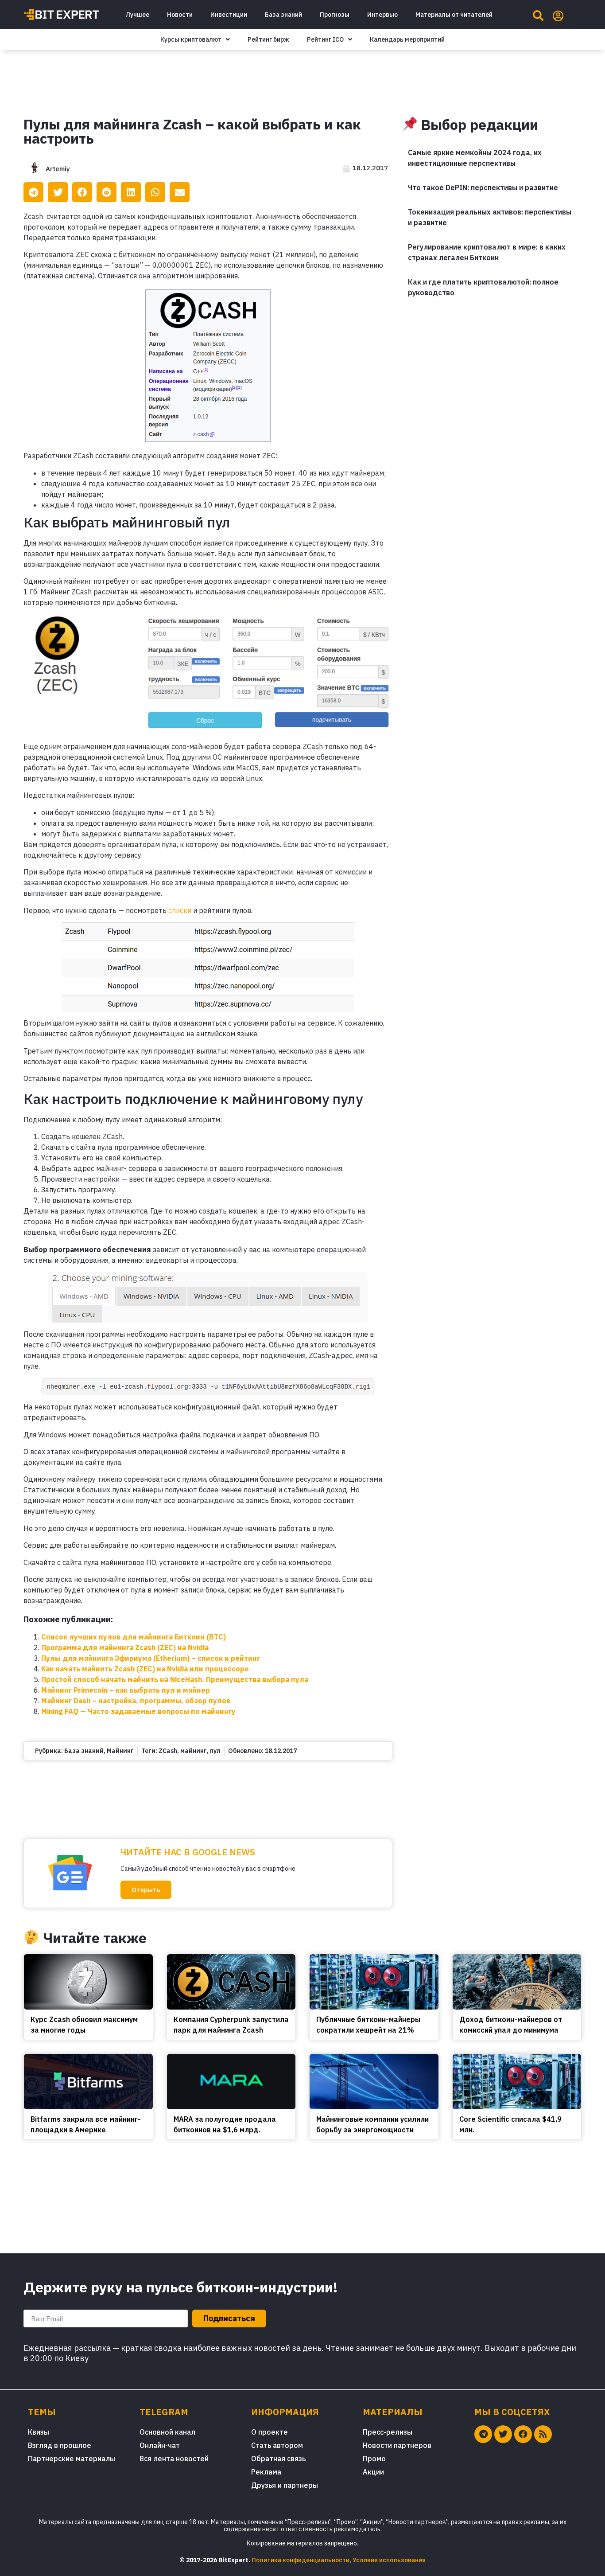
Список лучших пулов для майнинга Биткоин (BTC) (134, 1637)
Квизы (39, 2432)
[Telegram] (483, 2434)
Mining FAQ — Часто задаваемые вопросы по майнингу (138, 1711)
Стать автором (277, 2445)
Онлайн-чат (160, 2445)
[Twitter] (503, 2434)
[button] (146, 1890)
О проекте (270, 2432)
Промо (374, 2459)
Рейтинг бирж (268, 39)
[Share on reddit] (107, 192)
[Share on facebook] (82, 192)
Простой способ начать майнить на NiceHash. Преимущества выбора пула (175, 1679)
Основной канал (167, 2432)
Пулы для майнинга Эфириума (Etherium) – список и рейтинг (151, 1658)
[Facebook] (523, 2434)
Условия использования (389, 2560)
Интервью (382, 15)
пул (215, 1751)
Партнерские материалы (72, 2459)
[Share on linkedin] (131, 192)
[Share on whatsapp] (155, 192)
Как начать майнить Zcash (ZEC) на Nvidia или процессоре (145, 1669)
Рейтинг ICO (325, 39)
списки (180, 910)
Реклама (266, 2472)
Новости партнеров (397, 2445)
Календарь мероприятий (407, 39)
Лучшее (137, 15)
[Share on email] (180, 192)
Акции (373, 2472)
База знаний (283, 15)
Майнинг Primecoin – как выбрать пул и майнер (126, 1690)
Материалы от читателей (454, 15)
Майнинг (120, 1751)
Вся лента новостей (174, 2459)
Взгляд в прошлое (60, 2445)
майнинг (194, 1751)
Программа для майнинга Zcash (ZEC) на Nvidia (125, 1647)
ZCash (168, 1751)
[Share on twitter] (58, 192)
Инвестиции (229, 15)
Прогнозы (335, 15)
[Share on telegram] (33, 192)
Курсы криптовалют (191, 39)
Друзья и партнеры (285, 2485)
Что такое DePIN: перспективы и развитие (483, 187)
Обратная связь (278, 2459)
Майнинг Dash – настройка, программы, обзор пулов (136, 1701)
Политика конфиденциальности (301, 2560)
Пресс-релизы (388, 2432)
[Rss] (543, 2434)
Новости (180, 15)
